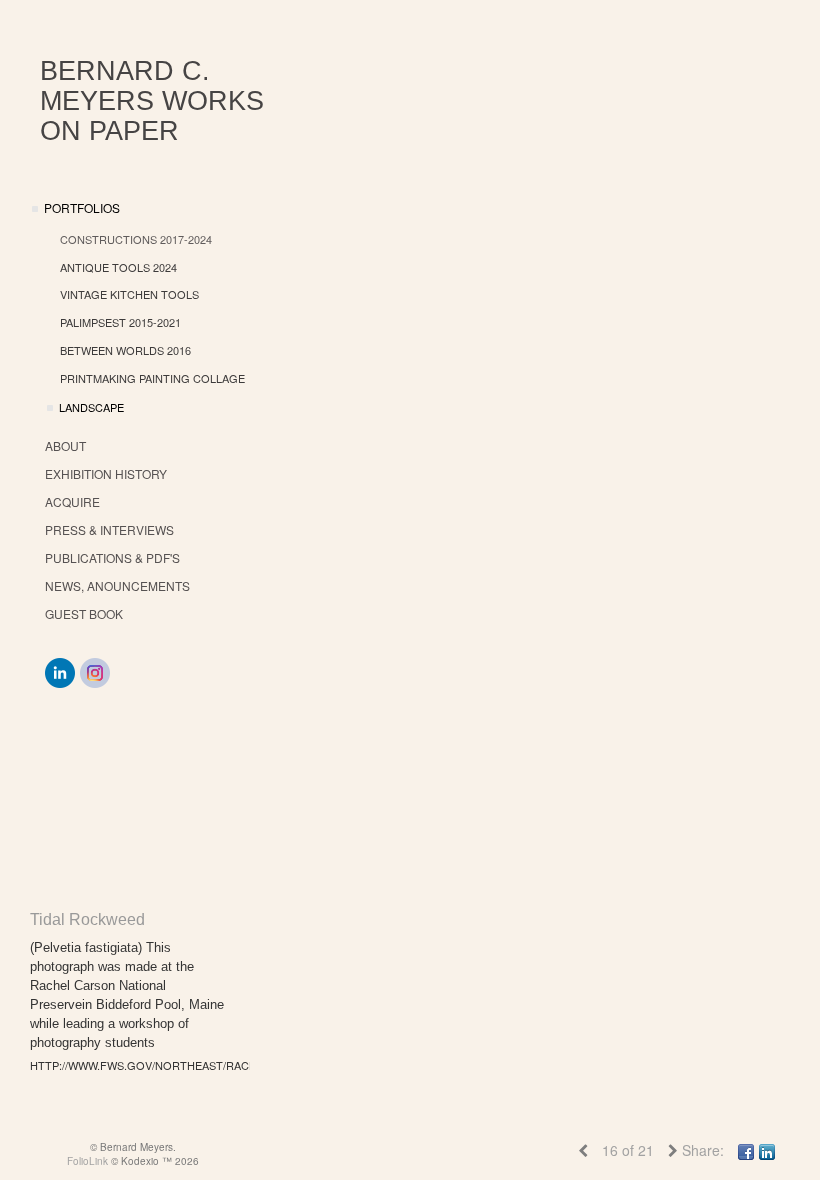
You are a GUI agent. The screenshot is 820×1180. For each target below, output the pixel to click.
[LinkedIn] (60, 673)
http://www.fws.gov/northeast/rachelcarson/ (130, 1065)
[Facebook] (746, 1150)
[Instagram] (95, 673)
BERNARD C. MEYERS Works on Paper (152, 101)
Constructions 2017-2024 (136, 239)
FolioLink (87, 1161)
